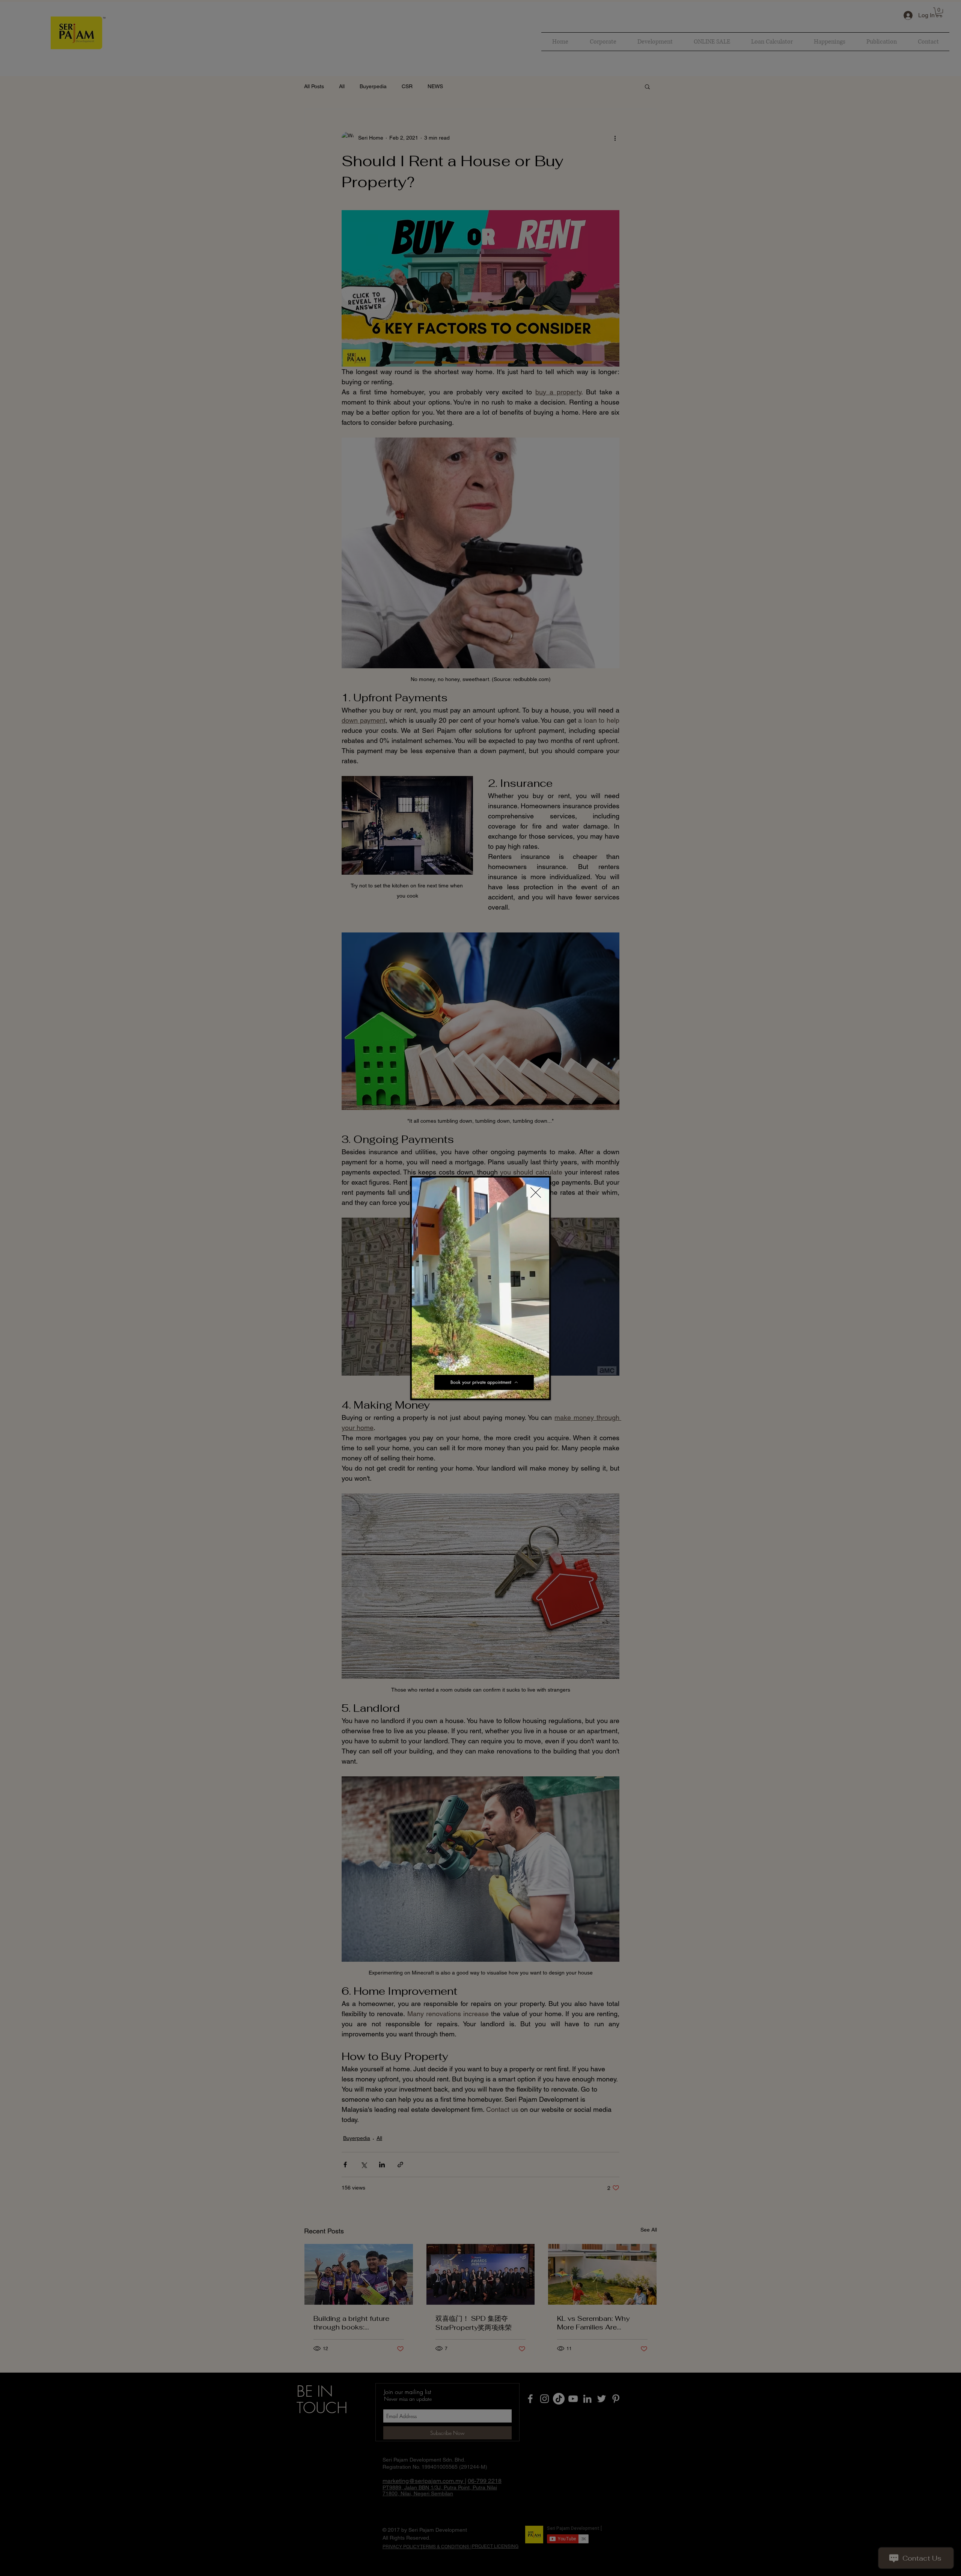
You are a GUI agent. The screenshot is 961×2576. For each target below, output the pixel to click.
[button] (540, 1390)
